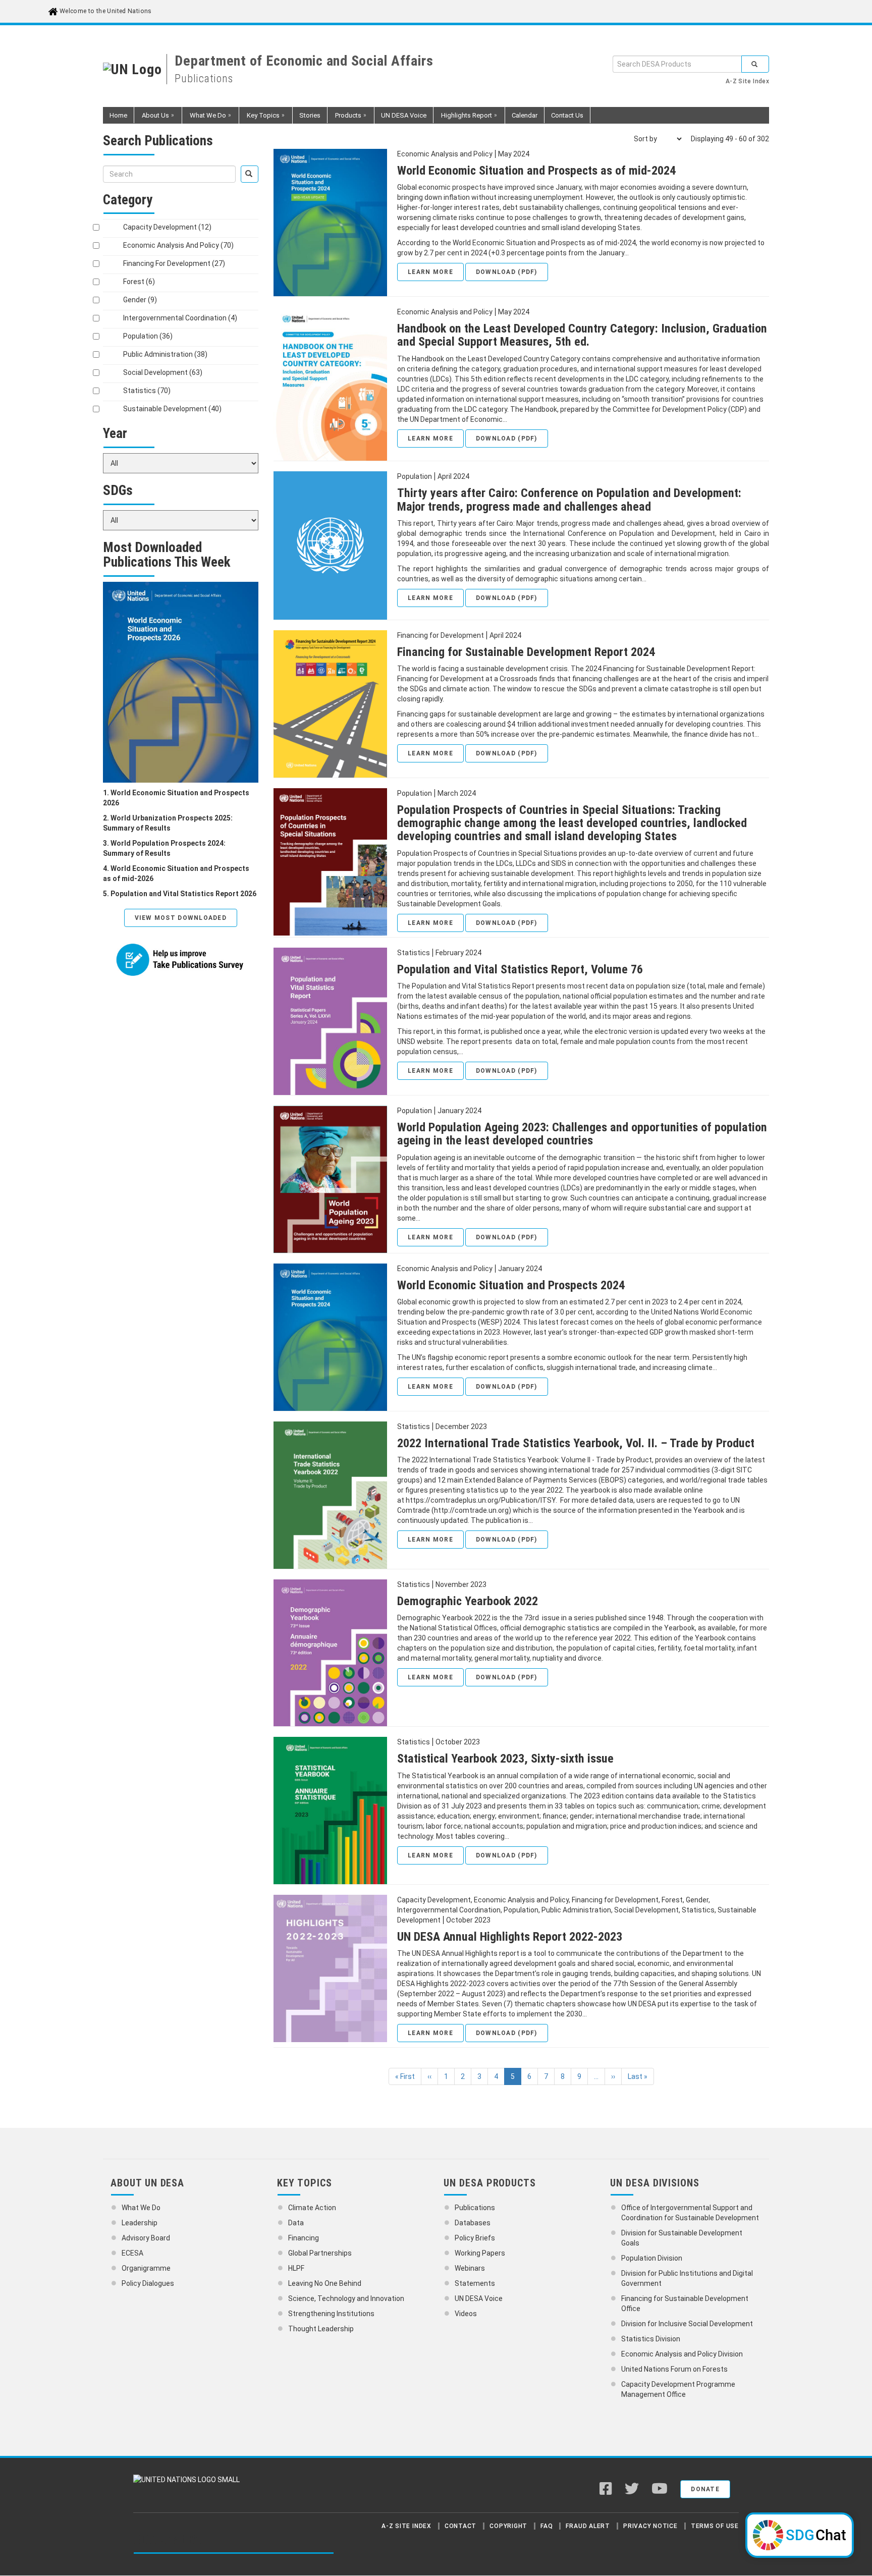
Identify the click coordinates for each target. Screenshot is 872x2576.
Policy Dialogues (148, 2283)
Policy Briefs (475, 2238)
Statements (475, 2283)
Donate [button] (705, 2489)
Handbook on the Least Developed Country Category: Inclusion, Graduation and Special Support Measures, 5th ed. (582, 335)
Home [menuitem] (118, 115)
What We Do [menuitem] (204, 118)
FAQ (547, 2526)
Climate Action (312, 2208)
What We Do (141, 2208)
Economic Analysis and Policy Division (682, 2354)
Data (296, 2223)
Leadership (140, 2223)
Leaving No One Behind (325, 2283)
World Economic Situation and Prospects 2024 (511, 1285)
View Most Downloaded (181, 918)
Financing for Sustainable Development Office (685, 2304)
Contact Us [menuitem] (567, 115)
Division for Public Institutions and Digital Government (687, 2278)
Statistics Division (651, 2339)
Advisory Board (146, 2238)
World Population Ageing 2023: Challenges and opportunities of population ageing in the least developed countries (582, 1134)
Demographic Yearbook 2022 (468, 1601)
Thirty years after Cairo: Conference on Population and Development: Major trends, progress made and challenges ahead (569, 500)
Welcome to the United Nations (105, 11)
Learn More (430, 272)
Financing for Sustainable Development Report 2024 (526, 652)
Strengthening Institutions (331, 2314)
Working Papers (480, 2253)
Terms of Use (715, 2526)
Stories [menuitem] (310, 115)
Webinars (470, 2268)
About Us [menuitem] (152, 118)
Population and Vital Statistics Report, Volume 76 (520, 969)
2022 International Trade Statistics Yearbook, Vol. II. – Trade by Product (576, 1443)
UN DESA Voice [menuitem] (404, 115)
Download (507, 272)
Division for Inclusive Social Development (687, 2324)
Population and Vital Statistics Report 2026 (183, 894)
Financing (304, 2238)
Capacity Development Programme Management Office (678, 2389)
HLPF (296, 2268)
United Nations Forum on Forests (674, 2369)
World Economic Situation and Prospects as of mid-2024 (536, 171)
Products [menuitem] (344, 118)
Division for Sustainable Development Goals (682, 2238)
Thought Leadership (321, 2329)
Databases (473, 2223)
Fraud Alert (588, 2526)
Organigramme (146, 2268)
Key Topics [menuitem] (259, 118)
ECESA (132, 2253)
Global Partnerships (320, 2253)
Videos (466, 2314)
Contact (460, 2526)
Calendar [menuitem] (525, 115)
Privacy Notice (650, 2526)
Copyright (508, 2526)
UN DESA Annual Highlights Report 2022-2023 (510, 1937)
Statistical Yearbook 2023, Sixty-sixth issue (505, 1759)
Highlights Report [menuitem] (463, 118)
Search (755, 64)
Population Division (652, 2258)
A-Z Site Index (747, 81)
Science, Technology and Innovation (346, 2298)
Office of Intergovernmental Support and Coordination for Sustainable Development (690, 2213)
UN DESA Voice (479, 2298)
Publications (475, 2208)
